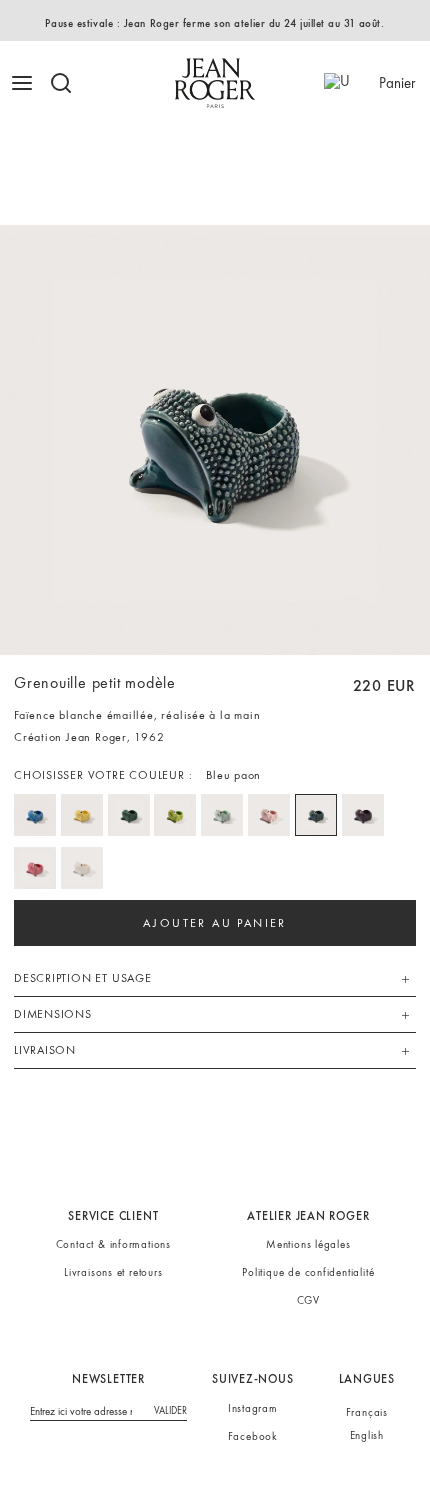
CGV (308, 1300)
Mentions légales (308, 1244)
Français (367, 1412)
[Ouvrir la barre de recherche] (68, 83)
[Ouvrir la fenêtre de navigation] (24, 83)
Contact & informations (113, 1244)
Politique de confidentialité (308, 1272)
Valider (170, 1411)
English (367, 1435)
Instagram (253, 1408)
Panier (397, 83)
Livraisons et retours (113, 1272)
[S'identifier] (341, 83)
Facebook (253, 1436)
